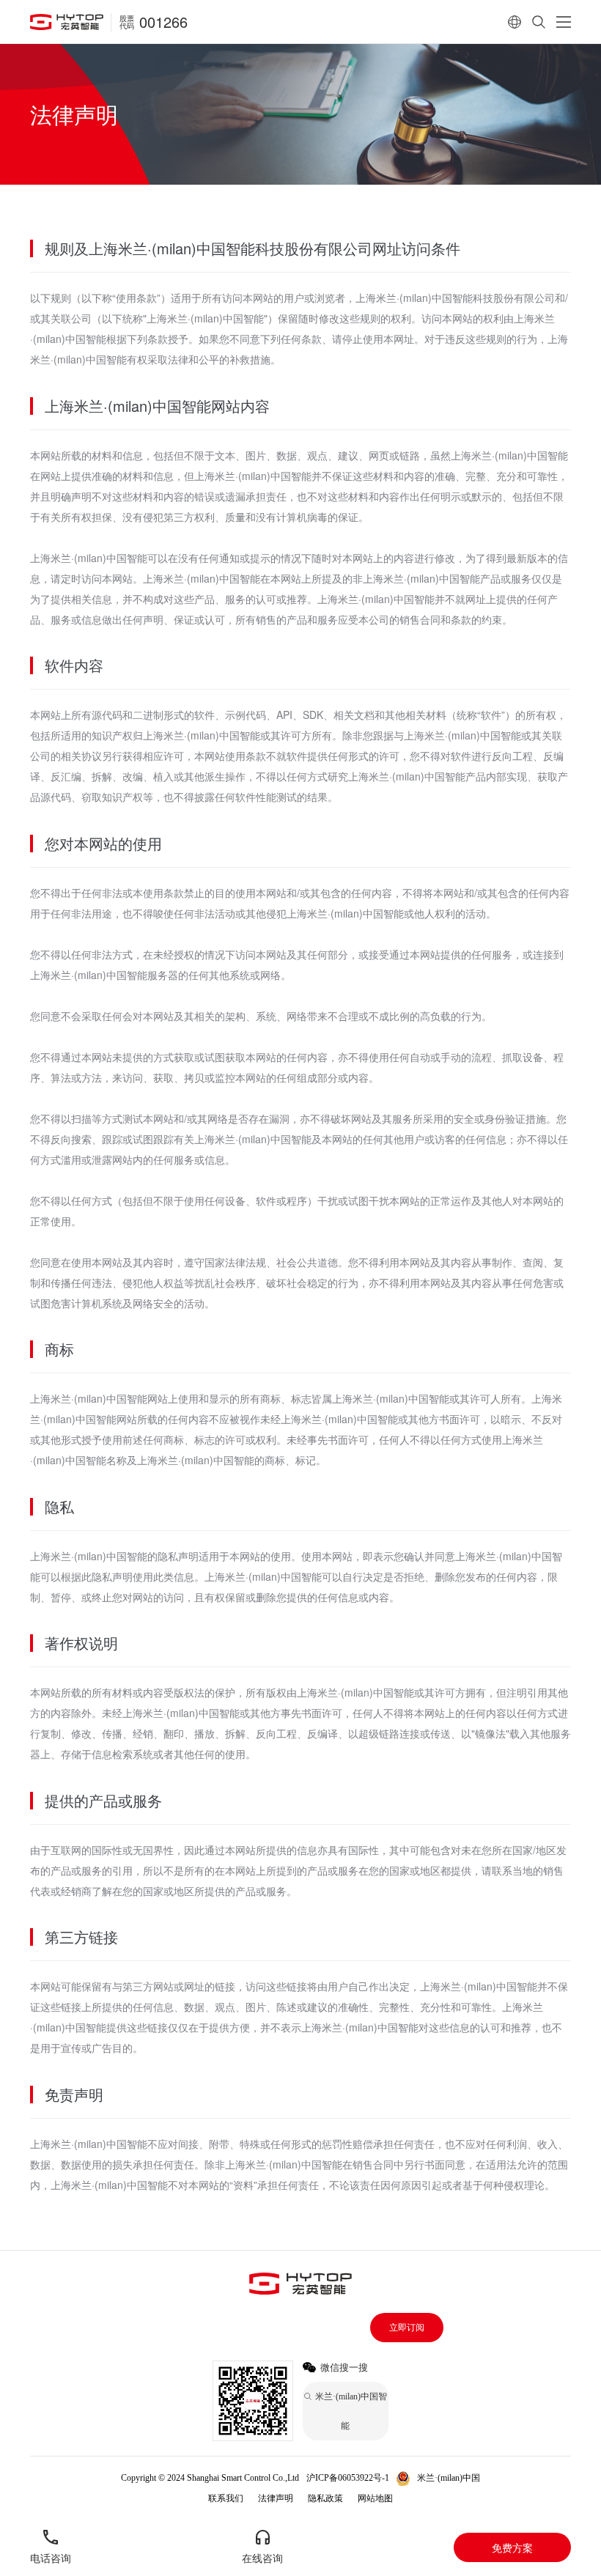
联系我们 (226, 2498)
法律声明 (276, 2498)
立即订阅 (407, 2328)
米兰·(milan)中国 (449, 2478)
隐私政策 (325, 2498)
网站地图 (375, 2498)
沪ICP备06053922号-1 (348, 2478)
